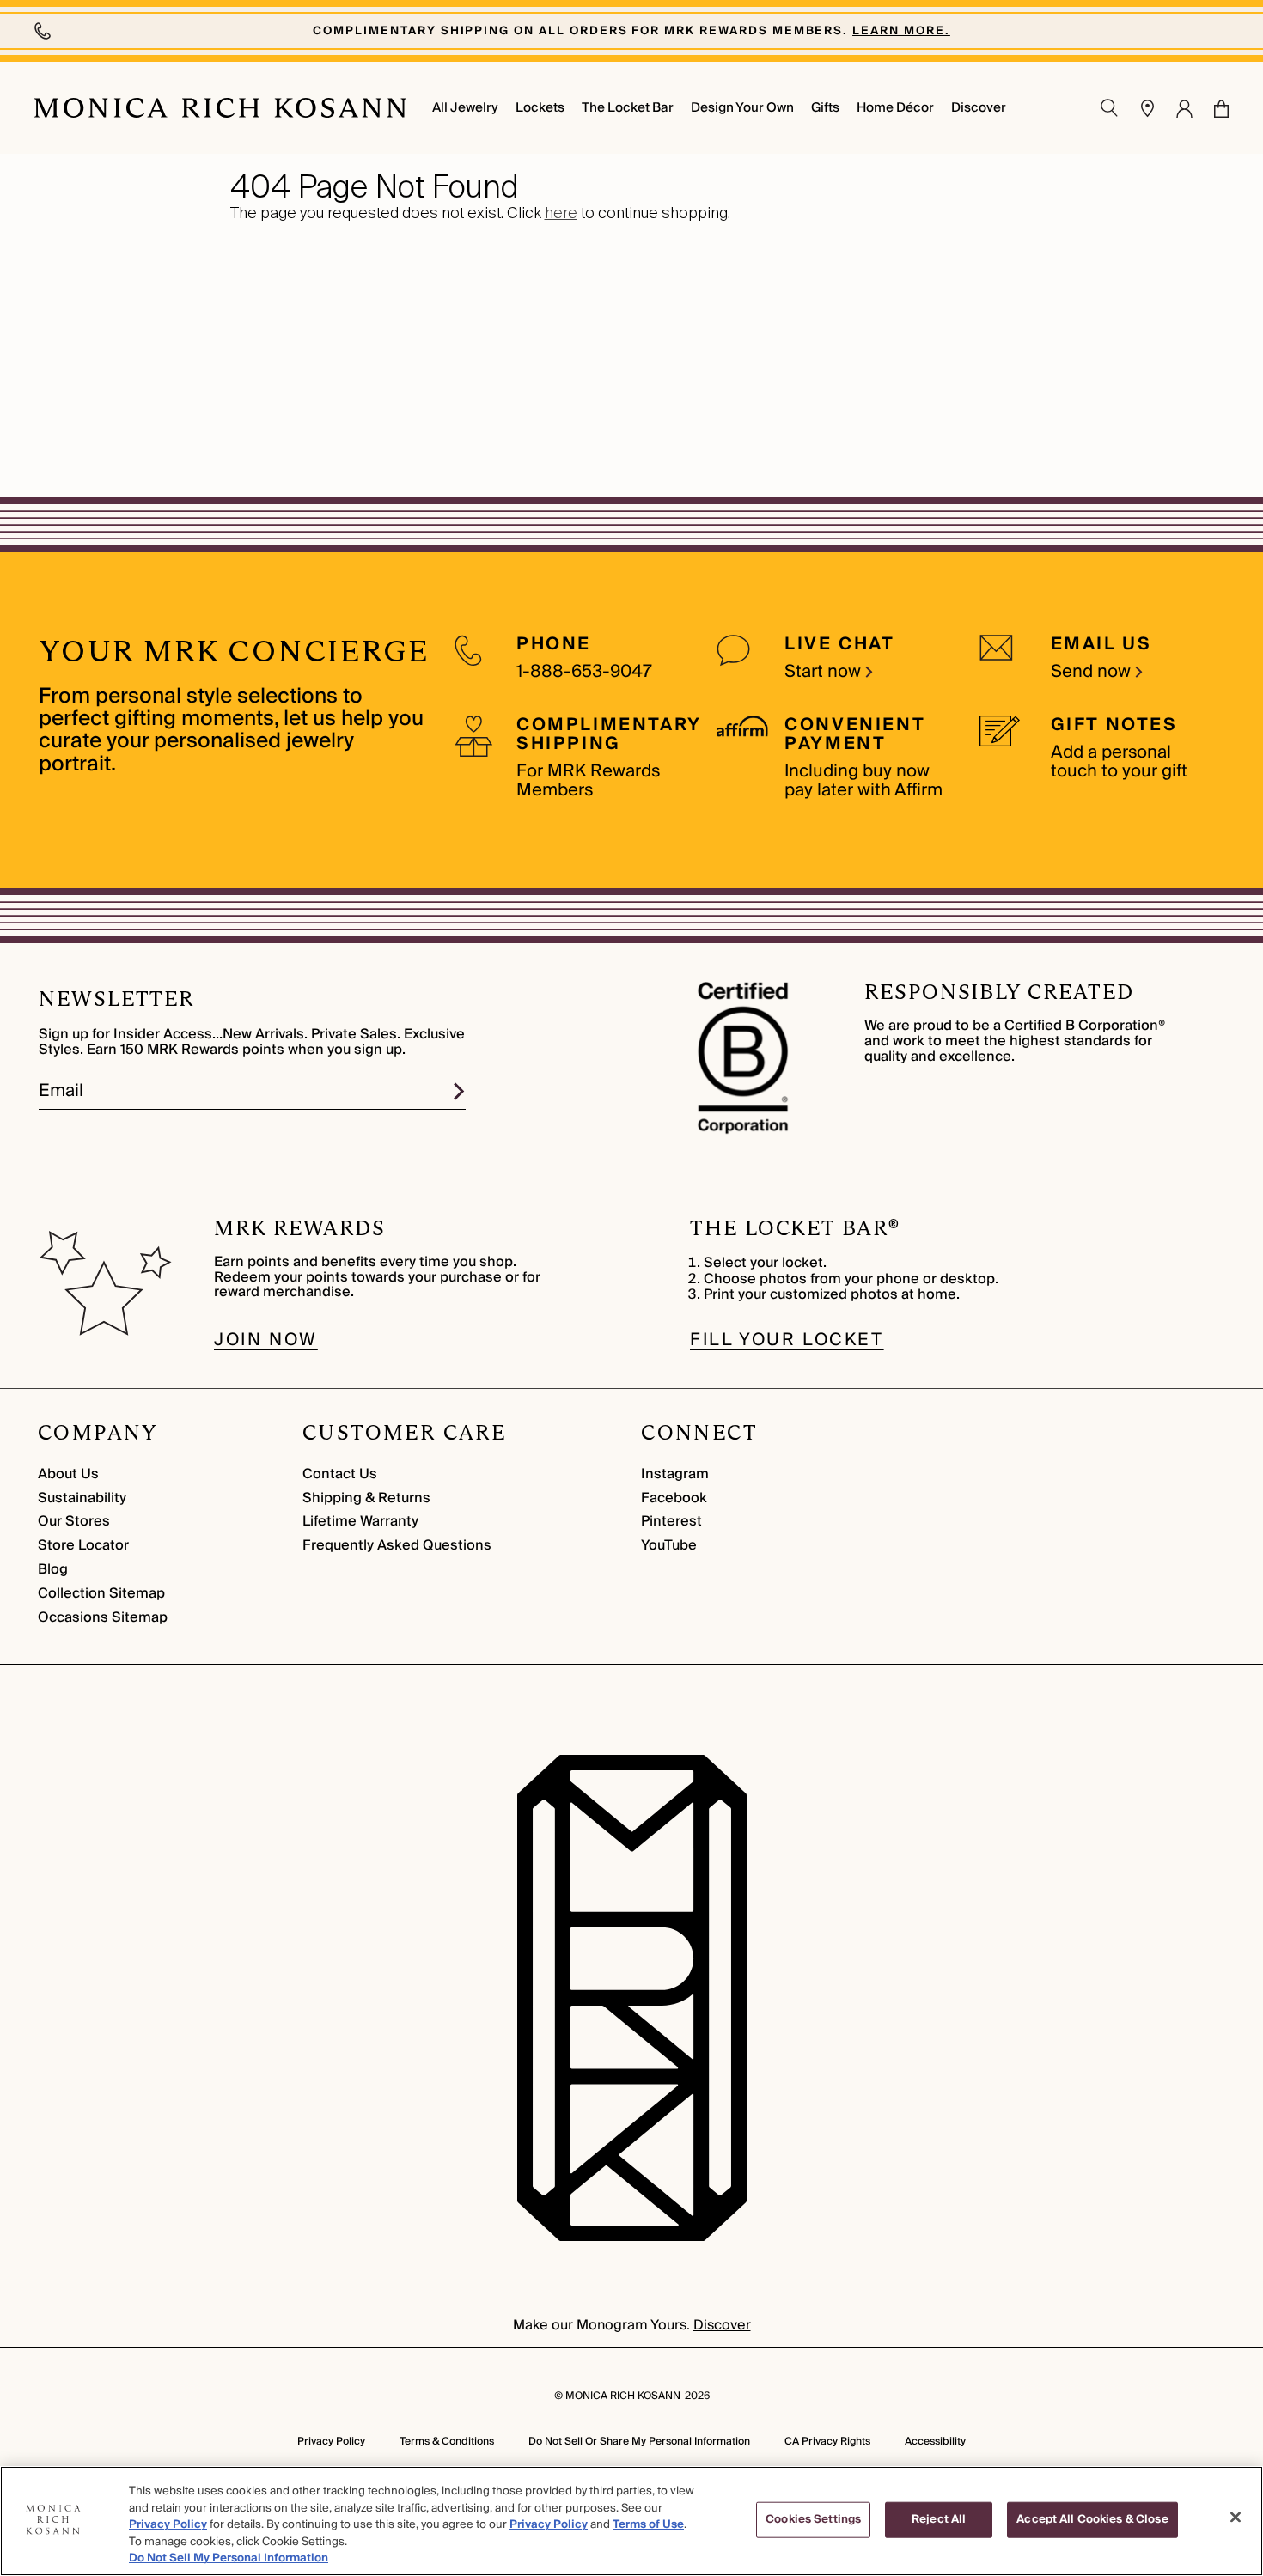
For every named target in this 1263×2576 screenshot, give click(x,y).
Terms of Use (648, 2524)
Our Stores (74, 1521)
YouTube (669, 1545)
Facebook (674, 1498)
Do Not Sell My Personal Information (229, 2558)
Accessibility (935, 2442)
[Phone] (45, 31)
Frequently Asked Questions (397, 1545)
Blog (53, 1569)
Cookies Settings (813, 2519)
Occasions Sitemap (103, 1617)
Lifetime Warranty (360, 1521)
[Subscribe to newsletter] (459, 1091)
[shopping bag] (1221, 109)
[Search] (1110, 108)
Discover (722, 2325)
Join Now (266, 1340)
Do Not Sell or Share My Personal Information (639, 2442)
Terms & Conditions (447, 2442)
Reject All (939, 2519)
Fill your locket (787, 1340)
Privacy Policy (331, 2442)
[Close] (1236, 2518)
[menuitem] (465, 108)
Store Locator (83, 1545)
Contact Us (340, 1474)
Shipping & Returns (366, 1498)
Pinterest (671, 1521)
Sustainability (82, 1498)
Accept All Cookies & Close (1092, 2519)
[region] (631, 2521)
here (561, 213)
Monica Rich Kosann (623, 2396)
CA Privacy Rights (827, 2442)
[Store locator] (1148, 108)
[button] (1211, 108)
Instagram (675, 1474)
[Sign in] (1184, 108)
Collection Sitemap (101, 1593)
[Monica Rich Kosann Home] (220, 108)
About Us (68, 1474)
